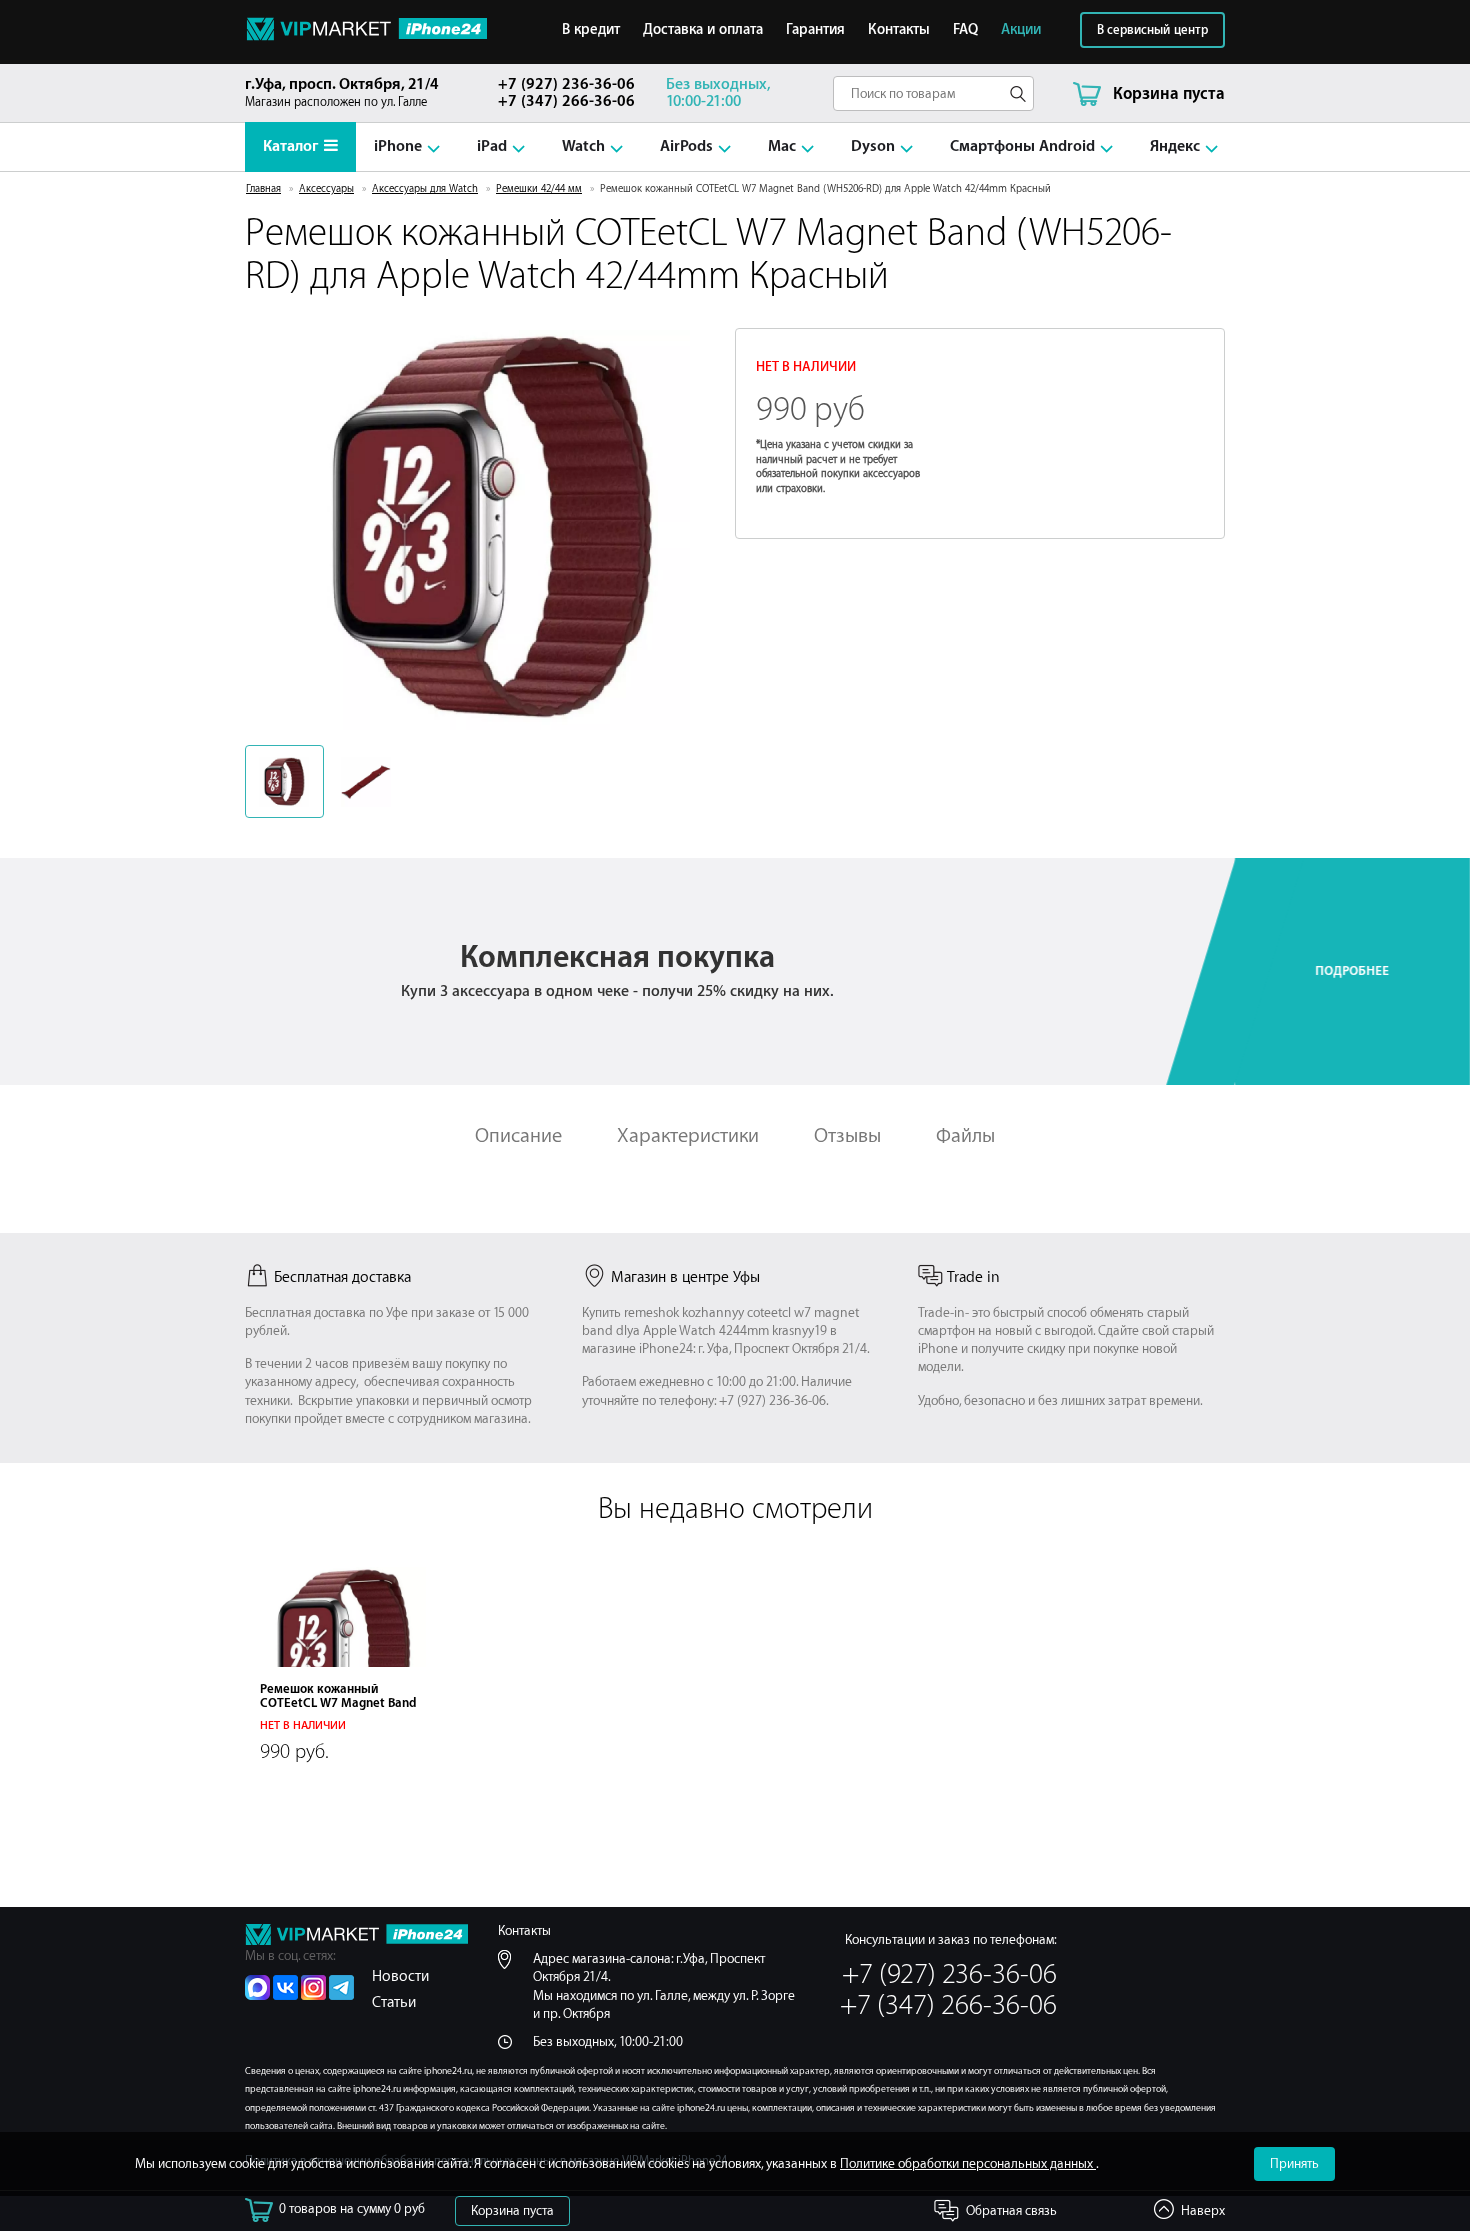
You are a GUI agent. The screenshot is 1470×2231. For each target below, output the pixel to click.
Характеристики (688, 1135)
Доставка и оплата (703, 30)
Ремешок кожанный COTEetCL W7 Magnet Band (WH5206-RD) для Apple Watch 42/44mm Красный (338, 1710)
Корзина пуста (512, 2210)
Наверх (1203, 2210)
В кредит (591, 30)
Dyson (873, 146)
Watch (583, 146)
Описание (518, 1135)
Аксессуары (326, 189)
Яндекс (1175, 146)
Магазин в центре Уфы (685, 1277)
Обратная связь (1011, 2210)
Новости (400, 1976)
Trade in (973, 1277)
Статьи (394, 2002)
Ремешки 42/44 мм (539, 189)
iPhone (398, 146)
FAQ (965, 30)
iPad (492, 146)
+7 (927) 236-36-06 (566, 84)
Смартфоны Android (1022, 146)
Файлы (965, 1135)
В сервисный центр (1152, 30)
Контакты (899, 30)
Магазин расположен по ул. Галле (342, 92)
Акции (1021, 30)
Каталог (290, 146)
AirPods (686, 146)
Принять (1294, 2163)
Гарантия (815, 30)
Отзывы (847, 1135)
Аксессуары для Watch (425, 189)
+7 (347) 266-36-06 (566, 101)
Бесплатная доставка (342, 1277)
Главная (263, 189)
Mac (782, 146)
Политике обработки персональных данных (968, 2163)
